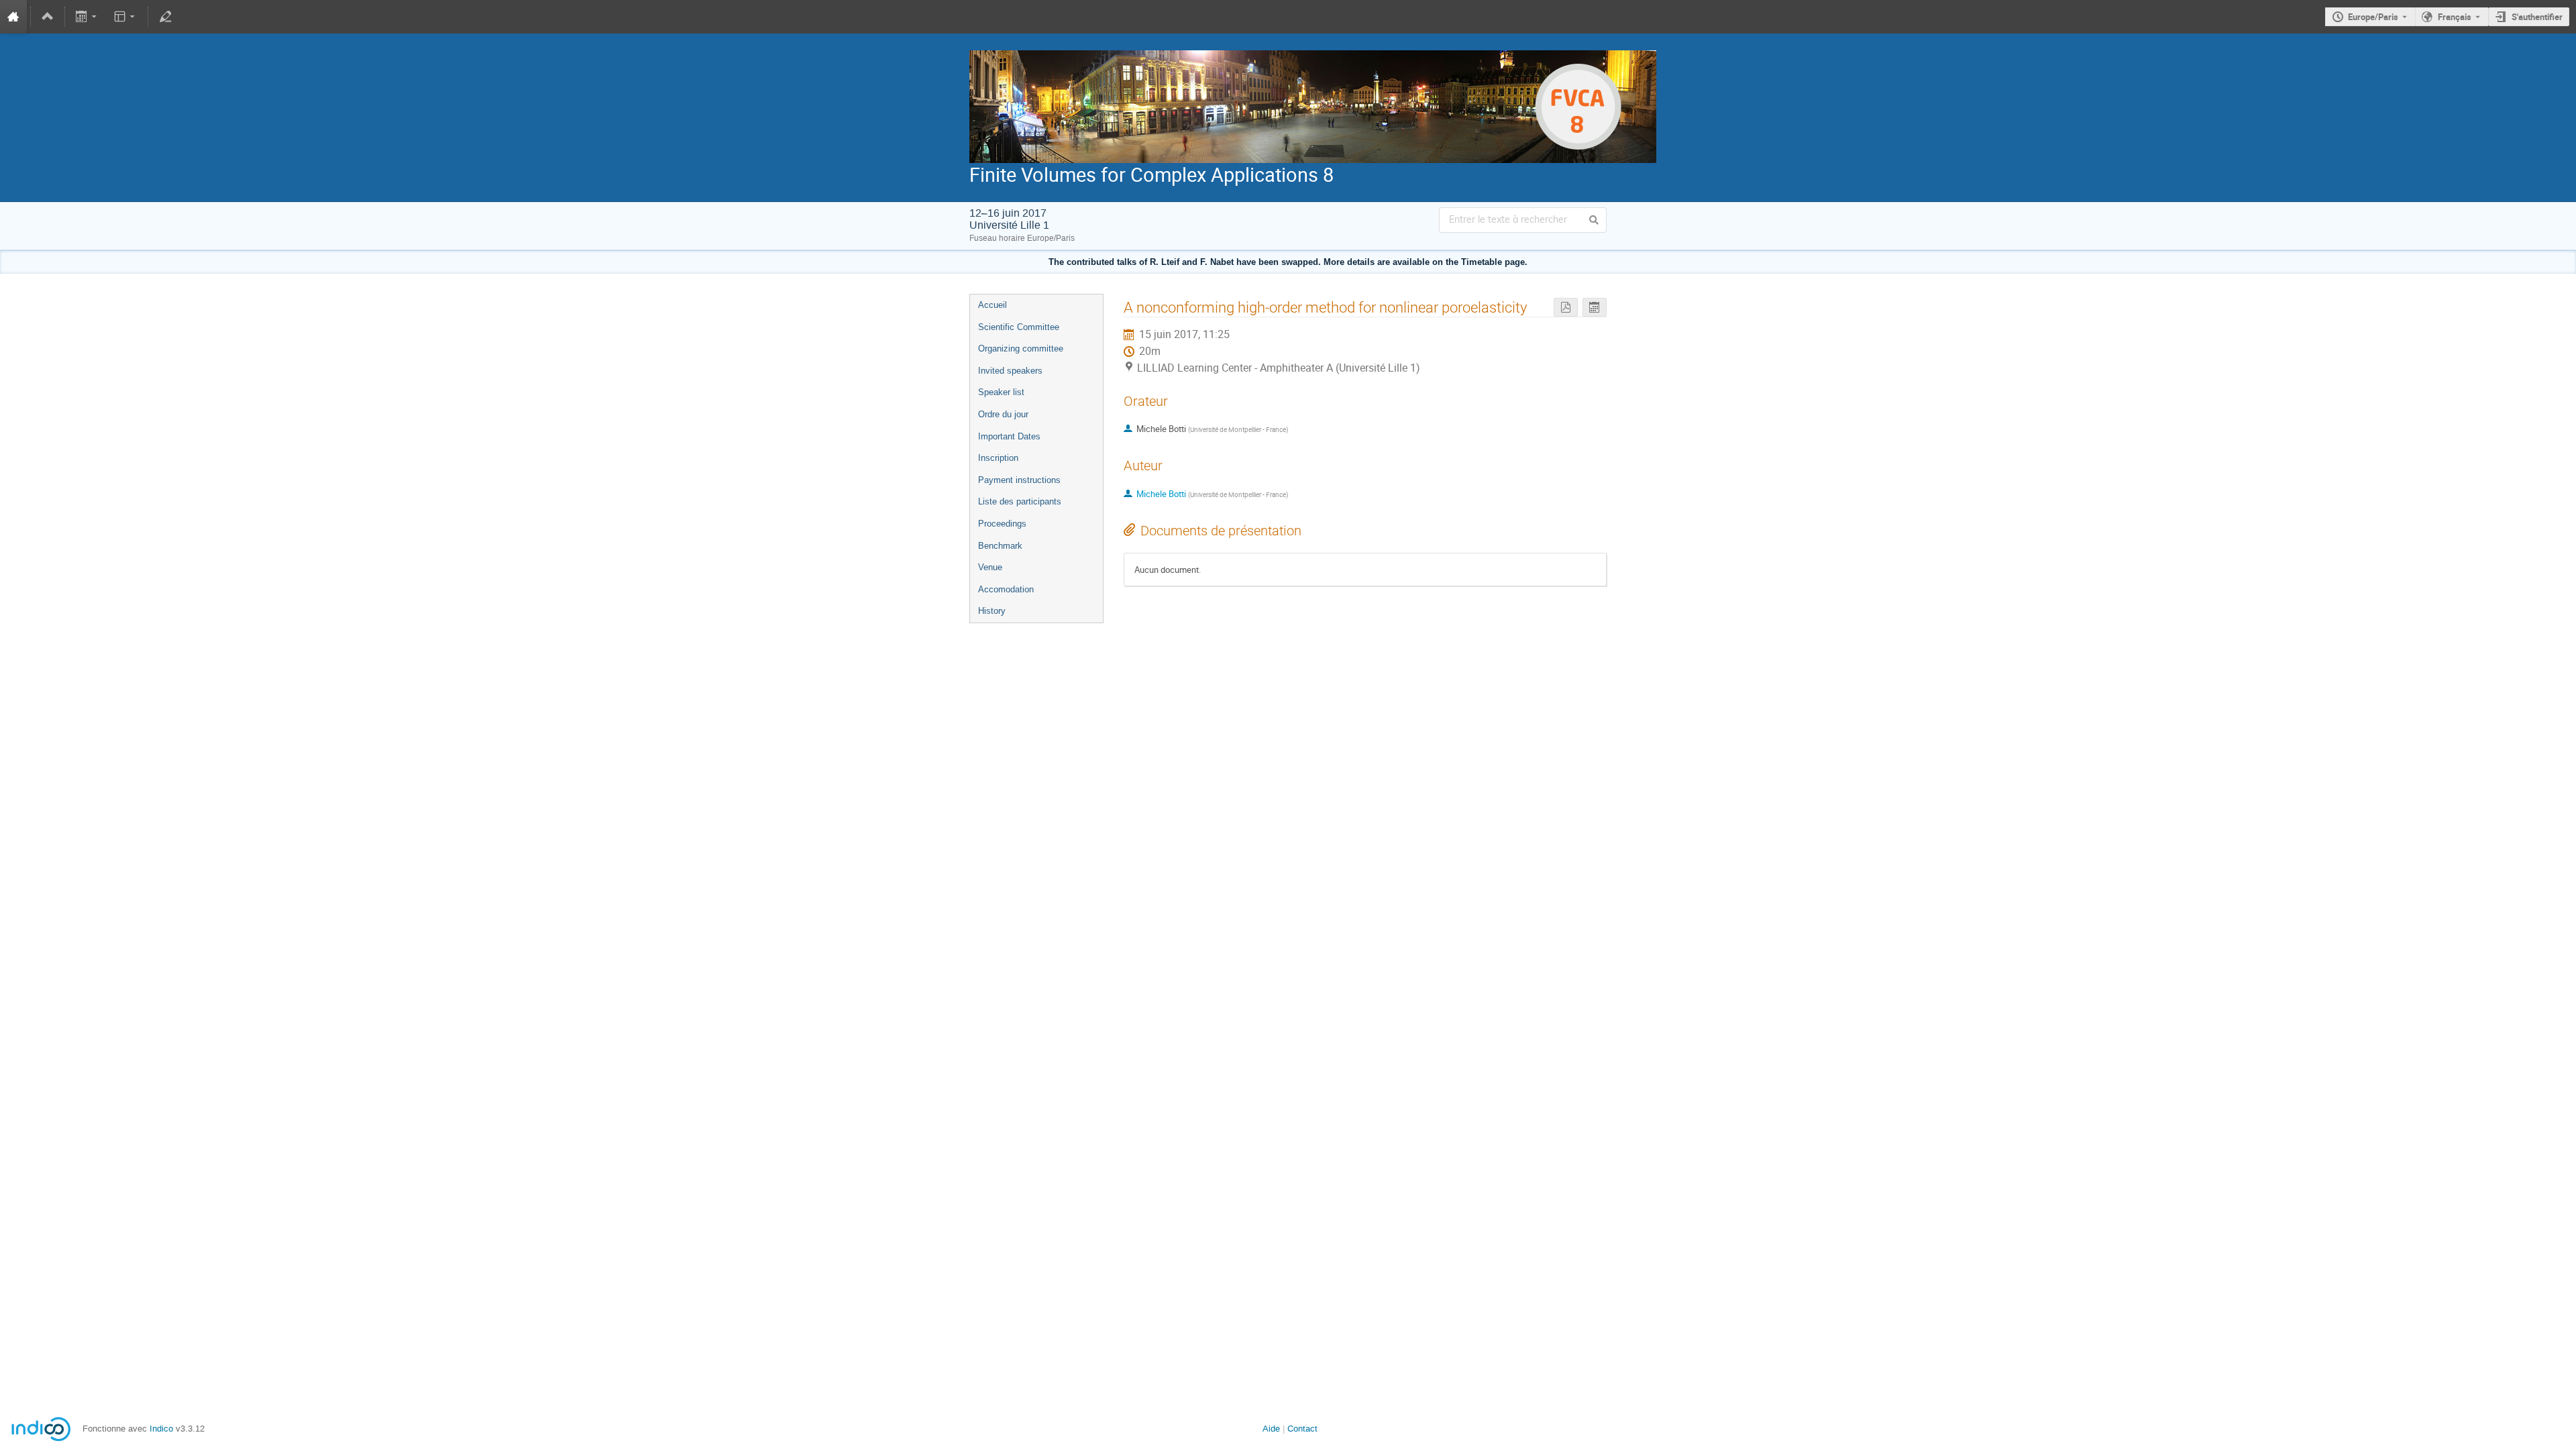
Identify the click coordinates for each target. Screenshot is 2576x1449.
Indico (161, 1429)
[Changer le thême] (125, 17)
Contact (1302, 1429)
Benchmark (1000, 546)
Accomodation (1006, 589)
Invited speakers (1010, 371)
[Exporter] (88, 17)
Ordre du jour (1003, 414)
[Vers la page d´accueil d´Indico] (13, 17)
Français (2455, 17)
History (992, 611)
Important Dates (1009, 436)
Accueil (992, 305)
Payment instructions (1019, 480)
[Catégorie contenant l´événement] (48, 17)
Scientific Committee (1019, 327)
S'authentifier (2537, 17)
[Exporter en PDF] (1566, 308)
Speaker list (1001, 392)
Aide (1271, 1429)
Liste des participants (1020, 501)
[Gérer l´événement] (165, 17)
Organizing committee (1021, 348)
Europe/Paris (2373, 17)
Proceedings (1002, 524)
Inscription (998, 458)
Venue (990, 567)
